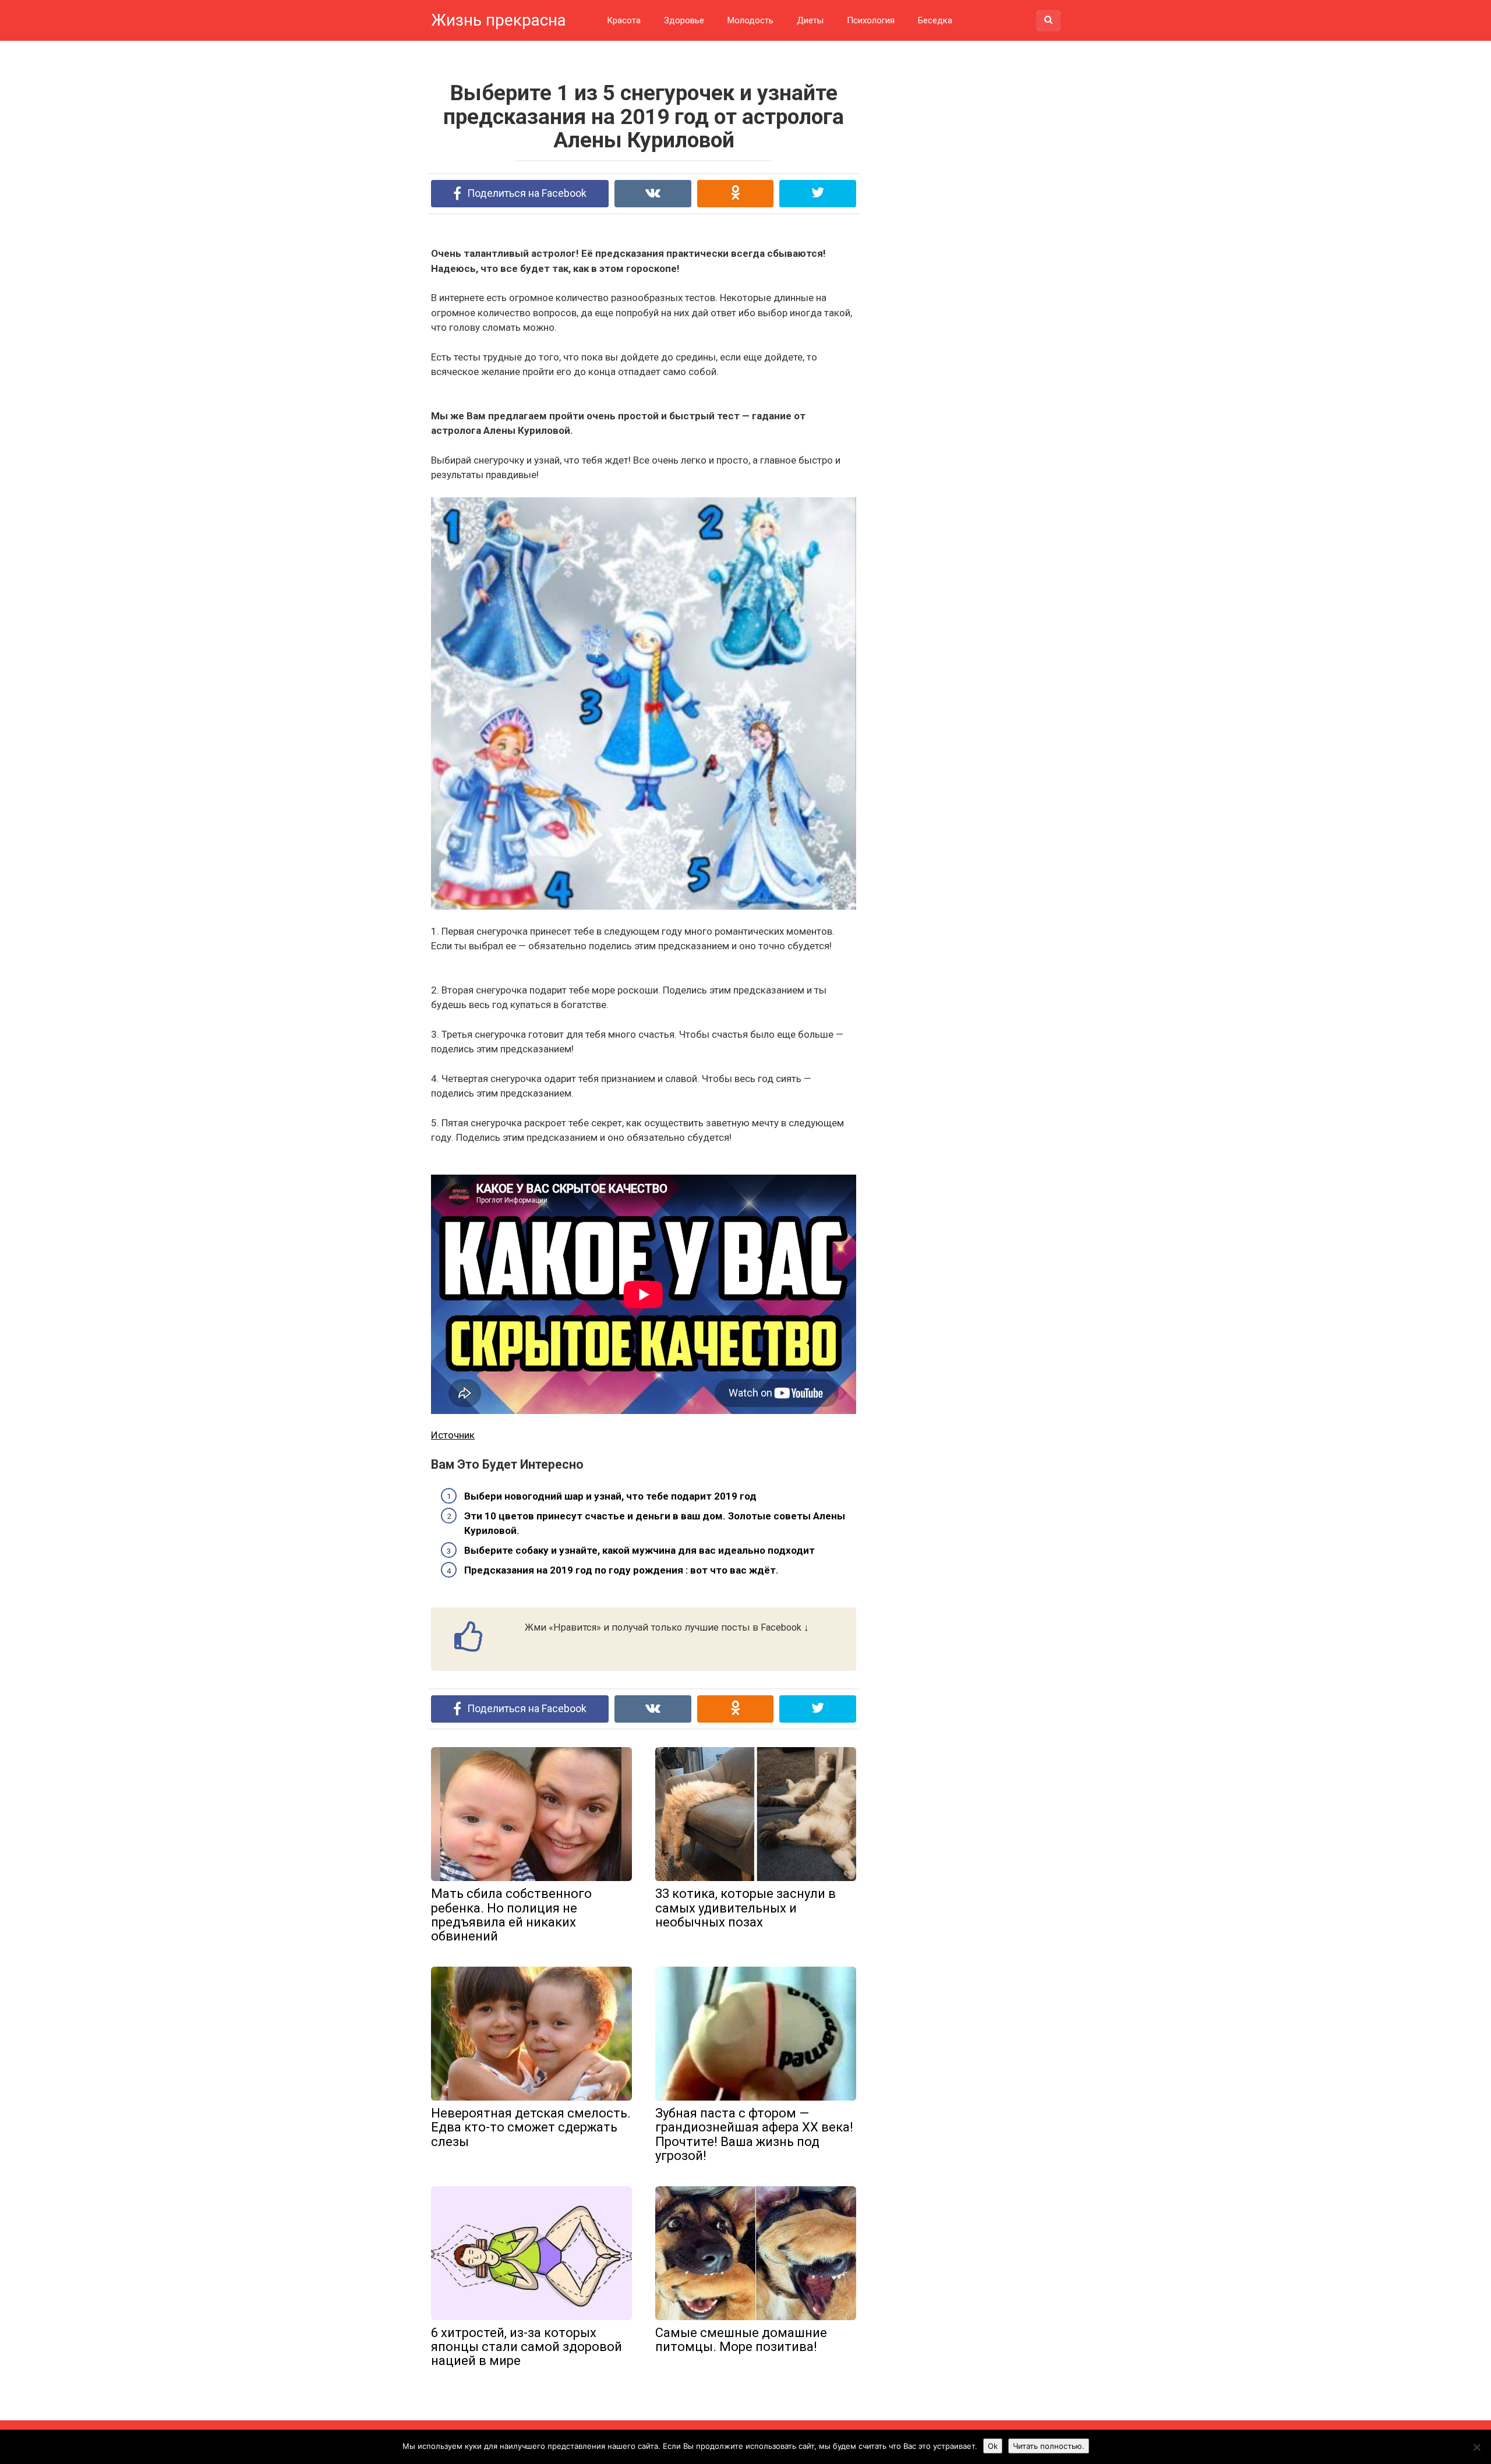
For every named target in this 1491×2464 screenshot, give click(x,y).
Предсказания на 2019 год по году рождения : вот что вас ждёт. (621, 1570)
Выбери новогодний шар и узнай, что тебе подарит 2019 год (610, 1496)
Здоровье (684, 20)
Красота (624, 20)
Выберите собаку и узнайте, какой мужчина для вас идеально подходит (639, 1550)
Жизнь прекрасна (499, 20)
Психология (871, 20)
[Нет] (1476, 2447)
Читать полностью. (1049, 2446)
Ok (993, 2446)
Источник (453, 1435)
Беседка (935, 20)
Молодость (750, 20)
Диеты (810, 20)
